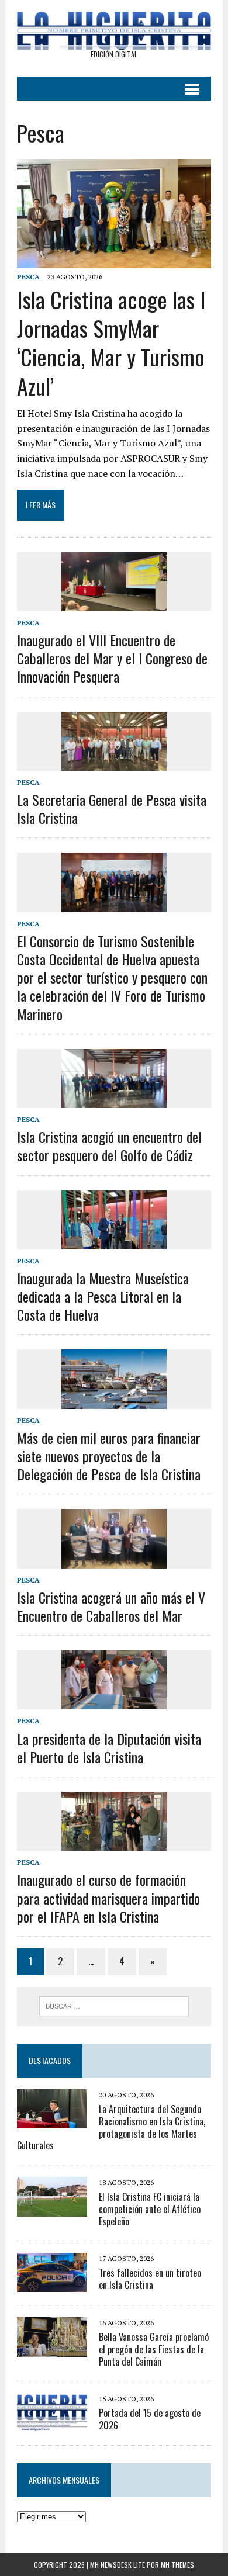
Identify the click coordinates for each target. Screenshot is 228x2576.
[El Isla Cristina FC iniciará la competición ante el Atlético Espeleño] (52, 2208)
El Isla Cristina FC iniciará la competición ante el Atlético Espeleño (150, 2209)
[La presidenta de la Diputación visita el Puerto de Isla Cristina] (114, 1702)
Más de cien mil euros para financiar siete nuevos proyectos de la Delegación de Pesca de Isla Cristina (109, 1456)
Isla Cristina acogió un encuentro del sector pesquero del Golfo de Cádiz (109, 1146)
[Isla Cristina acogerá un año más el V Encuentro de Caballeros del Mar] (114, 1560)
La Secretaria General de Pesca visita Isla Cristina (112, 809)
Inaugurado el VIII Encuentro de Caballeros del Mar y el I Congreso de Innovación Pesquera (112, 658)
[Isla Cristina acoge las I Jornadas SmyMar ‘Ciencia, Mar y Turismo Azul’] (114, 260)
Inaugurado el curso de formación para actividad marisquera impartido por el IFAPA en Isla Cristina (108, 1898)
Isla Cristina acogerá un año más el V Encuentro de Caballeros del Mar (111, 1606)
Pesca (28, 277)
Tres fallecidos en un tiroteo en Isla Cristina (150, 2279)
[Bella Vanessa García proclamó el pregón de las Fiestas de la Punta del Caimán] (52, 2349)
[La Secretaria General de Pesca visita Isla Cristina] (114, 763)
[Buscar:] (114, 2005)
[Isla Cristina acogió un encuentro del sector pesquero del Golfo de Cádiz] (114, 1100)
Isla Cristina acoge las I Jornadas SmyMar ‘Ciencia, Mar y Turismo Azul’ (111, 342)
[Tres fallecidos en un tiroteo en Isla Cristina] (52, 2284)
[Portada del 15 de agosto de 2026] (52, 2424)
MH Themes (177, 2565)
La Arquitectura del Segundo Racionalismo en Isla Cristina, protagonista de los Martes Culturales (111, 2127)
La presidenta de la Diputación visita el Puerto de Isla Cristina (109, 1748)
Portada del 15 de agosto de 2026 (150, 2419)
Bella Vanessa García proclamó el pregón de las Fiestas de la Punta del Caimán (154, 2349)
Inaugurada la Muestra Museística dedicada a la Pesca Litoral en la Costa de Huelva (103, 1296)
